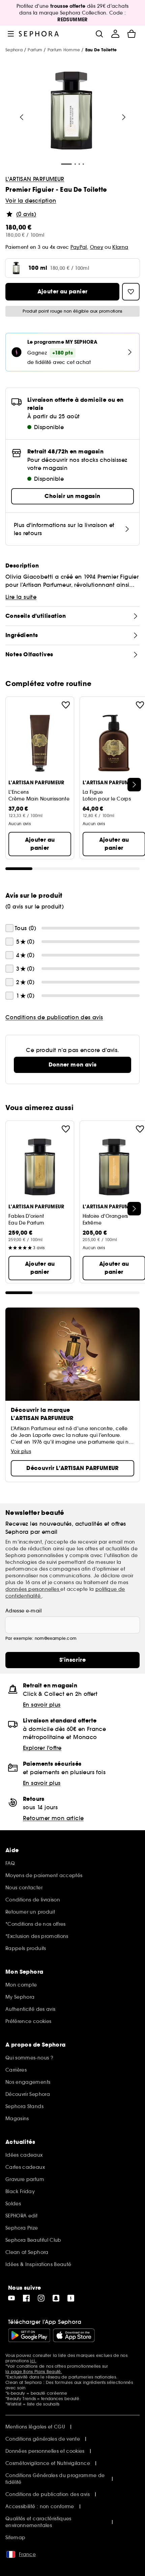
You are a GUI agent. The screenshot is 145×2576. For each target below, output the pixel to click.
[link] (72, 1065)
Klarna (120, 247)
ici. (33, 2361)
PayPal (79, 247)
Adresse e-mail (23, 1611)
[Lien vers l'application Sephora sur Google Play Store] (29, 2335)
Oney (97, 247)
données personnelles (33, 1589)
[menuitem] (115, 34)
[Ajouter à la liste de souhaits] (66, 705)
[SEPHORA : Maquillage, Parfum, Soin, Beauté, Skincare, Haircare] (39, 34)
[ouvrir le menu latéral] (11, 34)
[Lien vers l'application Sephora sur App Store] (74, 2335)
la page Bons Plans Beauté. (34, 2372)
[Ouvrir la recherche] (99, 34)
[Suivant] (124, 117)
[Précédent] (22, 117)
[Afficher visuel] (71, 112)
